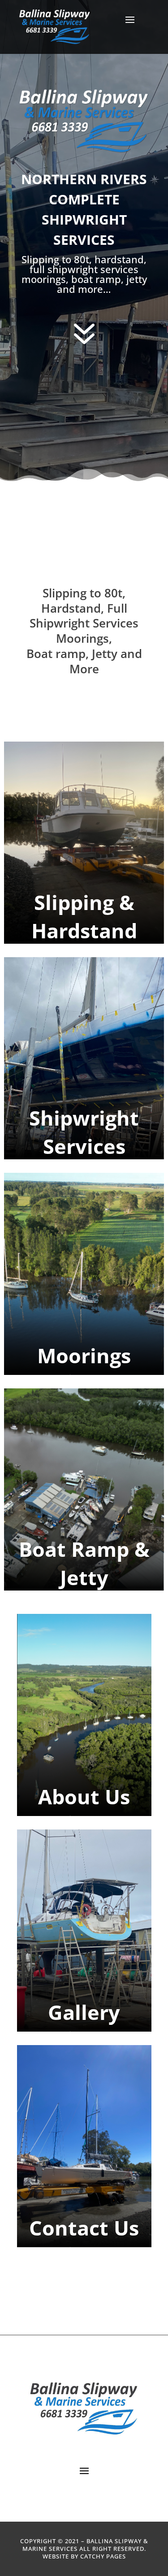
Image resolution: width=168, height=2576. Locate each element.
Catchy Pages (103, 2556)
